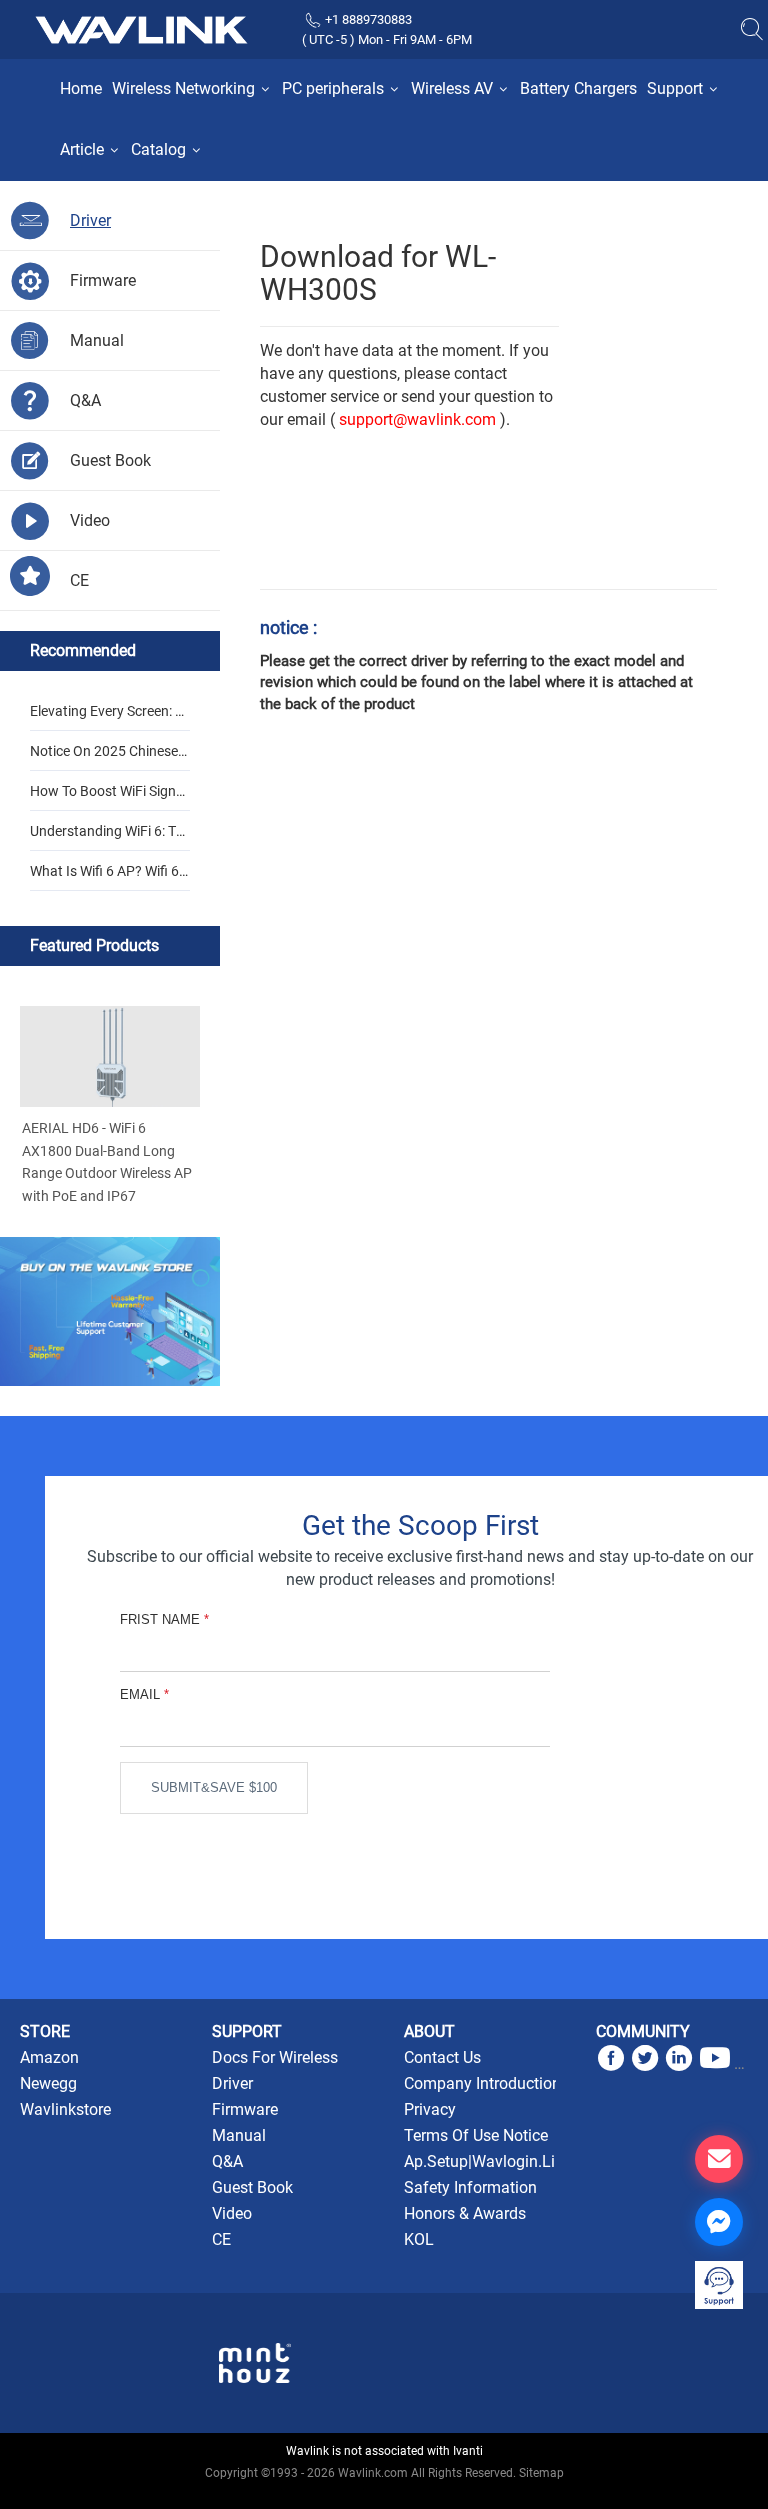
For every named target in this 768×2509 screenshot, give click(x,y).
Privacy (430, 2109)
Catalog (160, 149)
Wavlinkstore (65, 2109)
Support (677, 88)
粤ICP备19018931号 (384, 2495)
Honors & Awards (465, 2213)
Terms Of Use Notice (476, 2135)
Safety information (470, 2187)
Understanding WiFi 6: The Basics (107, 837)
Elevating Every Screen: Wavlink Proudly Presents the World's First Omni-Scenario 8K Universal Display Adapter (110, 717)
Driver (232, 2083)
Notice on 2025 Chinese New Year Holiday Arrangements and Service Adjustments (109, 757)
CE (221, 2239)
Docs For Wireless (275, 2057)
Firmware (245, 2109)
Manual (239, 2135)
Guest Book (252, 2187)
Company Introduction (482, 2083)
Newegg (48, 2083)
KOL (419, 2239)
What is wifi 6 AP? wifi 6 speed (110, 877)
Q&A (227, 2161)
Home (81, 88)
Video (232, 2213)
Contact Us (442, 2057)
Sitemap (541, 2473)
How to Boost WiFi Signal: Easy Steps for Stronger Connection (110, 797)
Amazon (49, 2057)
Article (84, 149)
